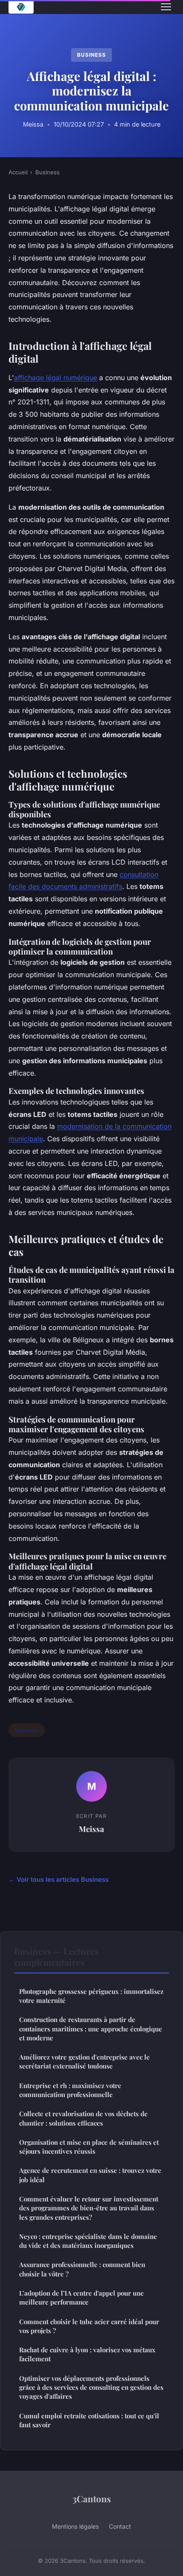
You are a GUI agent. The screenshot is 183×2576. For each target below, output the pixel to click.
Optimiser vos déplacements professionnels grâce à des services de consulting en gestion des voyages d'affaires (91, 2387)
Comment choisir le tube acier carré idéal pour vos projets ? (89, 2326)
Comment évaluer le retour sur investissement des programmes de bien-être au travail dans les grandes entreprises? (89, 2208)
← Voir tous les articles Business (59, 1879)
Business (91, 55)
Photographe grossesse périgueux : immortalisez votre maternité (91, 1996)
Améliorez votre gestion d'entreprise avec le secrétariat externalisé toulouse (84, 2061)
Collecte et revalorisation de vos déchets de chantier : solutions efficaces (83, 2118)
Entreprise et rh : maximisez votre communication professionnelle (70, 2090)
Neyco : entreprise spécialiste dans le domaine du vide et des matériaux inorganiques (88, 2241)
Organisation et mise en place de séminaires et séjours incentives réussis (89, 2147)
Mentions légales (75, 2526)
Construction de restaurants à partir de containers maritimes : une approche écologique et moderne (91, 2029)
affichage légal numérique (56, 378)
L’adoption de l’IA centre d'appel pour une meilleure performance (81, 2298)
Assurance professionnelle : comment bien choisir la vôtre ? (82, 2269)
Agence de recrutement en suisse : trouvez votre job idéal (90, 2175)
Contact (120, 2526)
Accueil (18, 172)
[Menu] (166, 7)
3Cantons (92, 2498)
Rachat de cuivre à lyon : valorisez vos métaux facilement (87, 2354)
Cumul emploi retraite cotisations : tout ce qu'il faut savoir (89, 2420)
